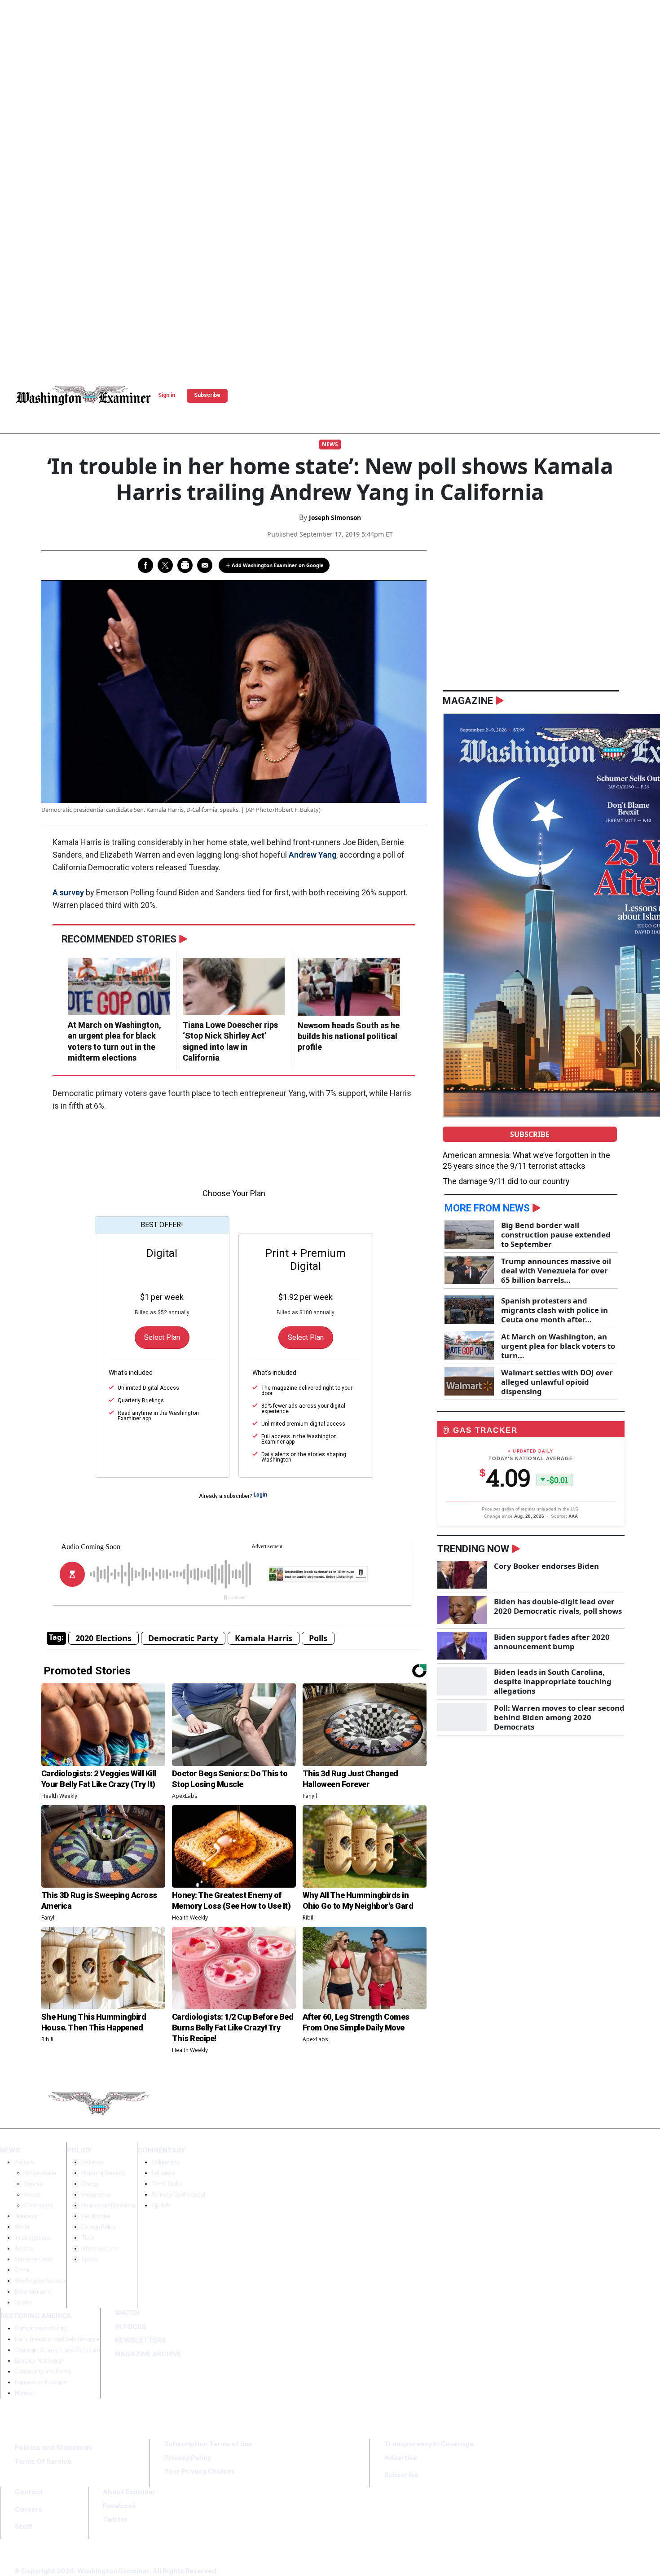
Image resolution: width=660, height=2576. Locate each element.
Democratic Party (183, 1638)
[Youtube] (467, 2105)
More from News (487, 1208)
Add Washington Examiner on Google (278, 565)
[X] (444, 2105)
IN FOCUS (131, 2327)
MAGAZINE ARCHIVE (148, 2354)
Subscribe (530, 1134)
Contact (29, 2492)
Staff (24, 2527)
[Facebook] (422, 2105)
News (330, 444)
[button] (8, 394)
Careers (29, 2510)
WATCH (127, 2313)
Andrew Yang (312, 855)
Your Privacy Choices (200, 2471)
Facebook (119, 2506)
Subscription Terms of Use (208, 2444)
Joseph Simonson (335, 517)
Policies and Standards (53, 2448)
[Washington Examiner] (84, 396)
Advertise (401, 2458)
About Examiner (129, 2492)
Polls (318, 1638)
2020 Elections (103, 1638)
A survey (68, 892)
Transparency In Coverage (429, 2444)
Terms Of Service (43, 2462)
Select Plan (162, 1337)
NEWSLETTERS (141, 2340)
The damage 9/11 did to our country (506, 1181)
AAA (573, 1516)
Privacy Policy (188, 2458)
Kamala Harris (264, 1638)
